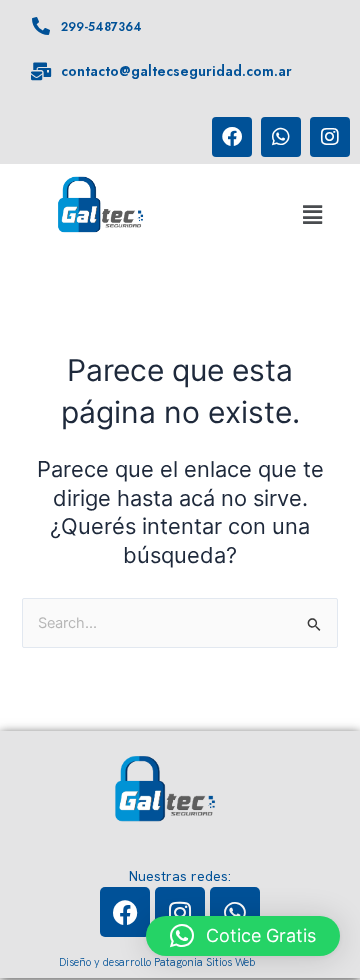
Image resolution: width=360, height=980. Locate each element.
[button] (312, 215)
